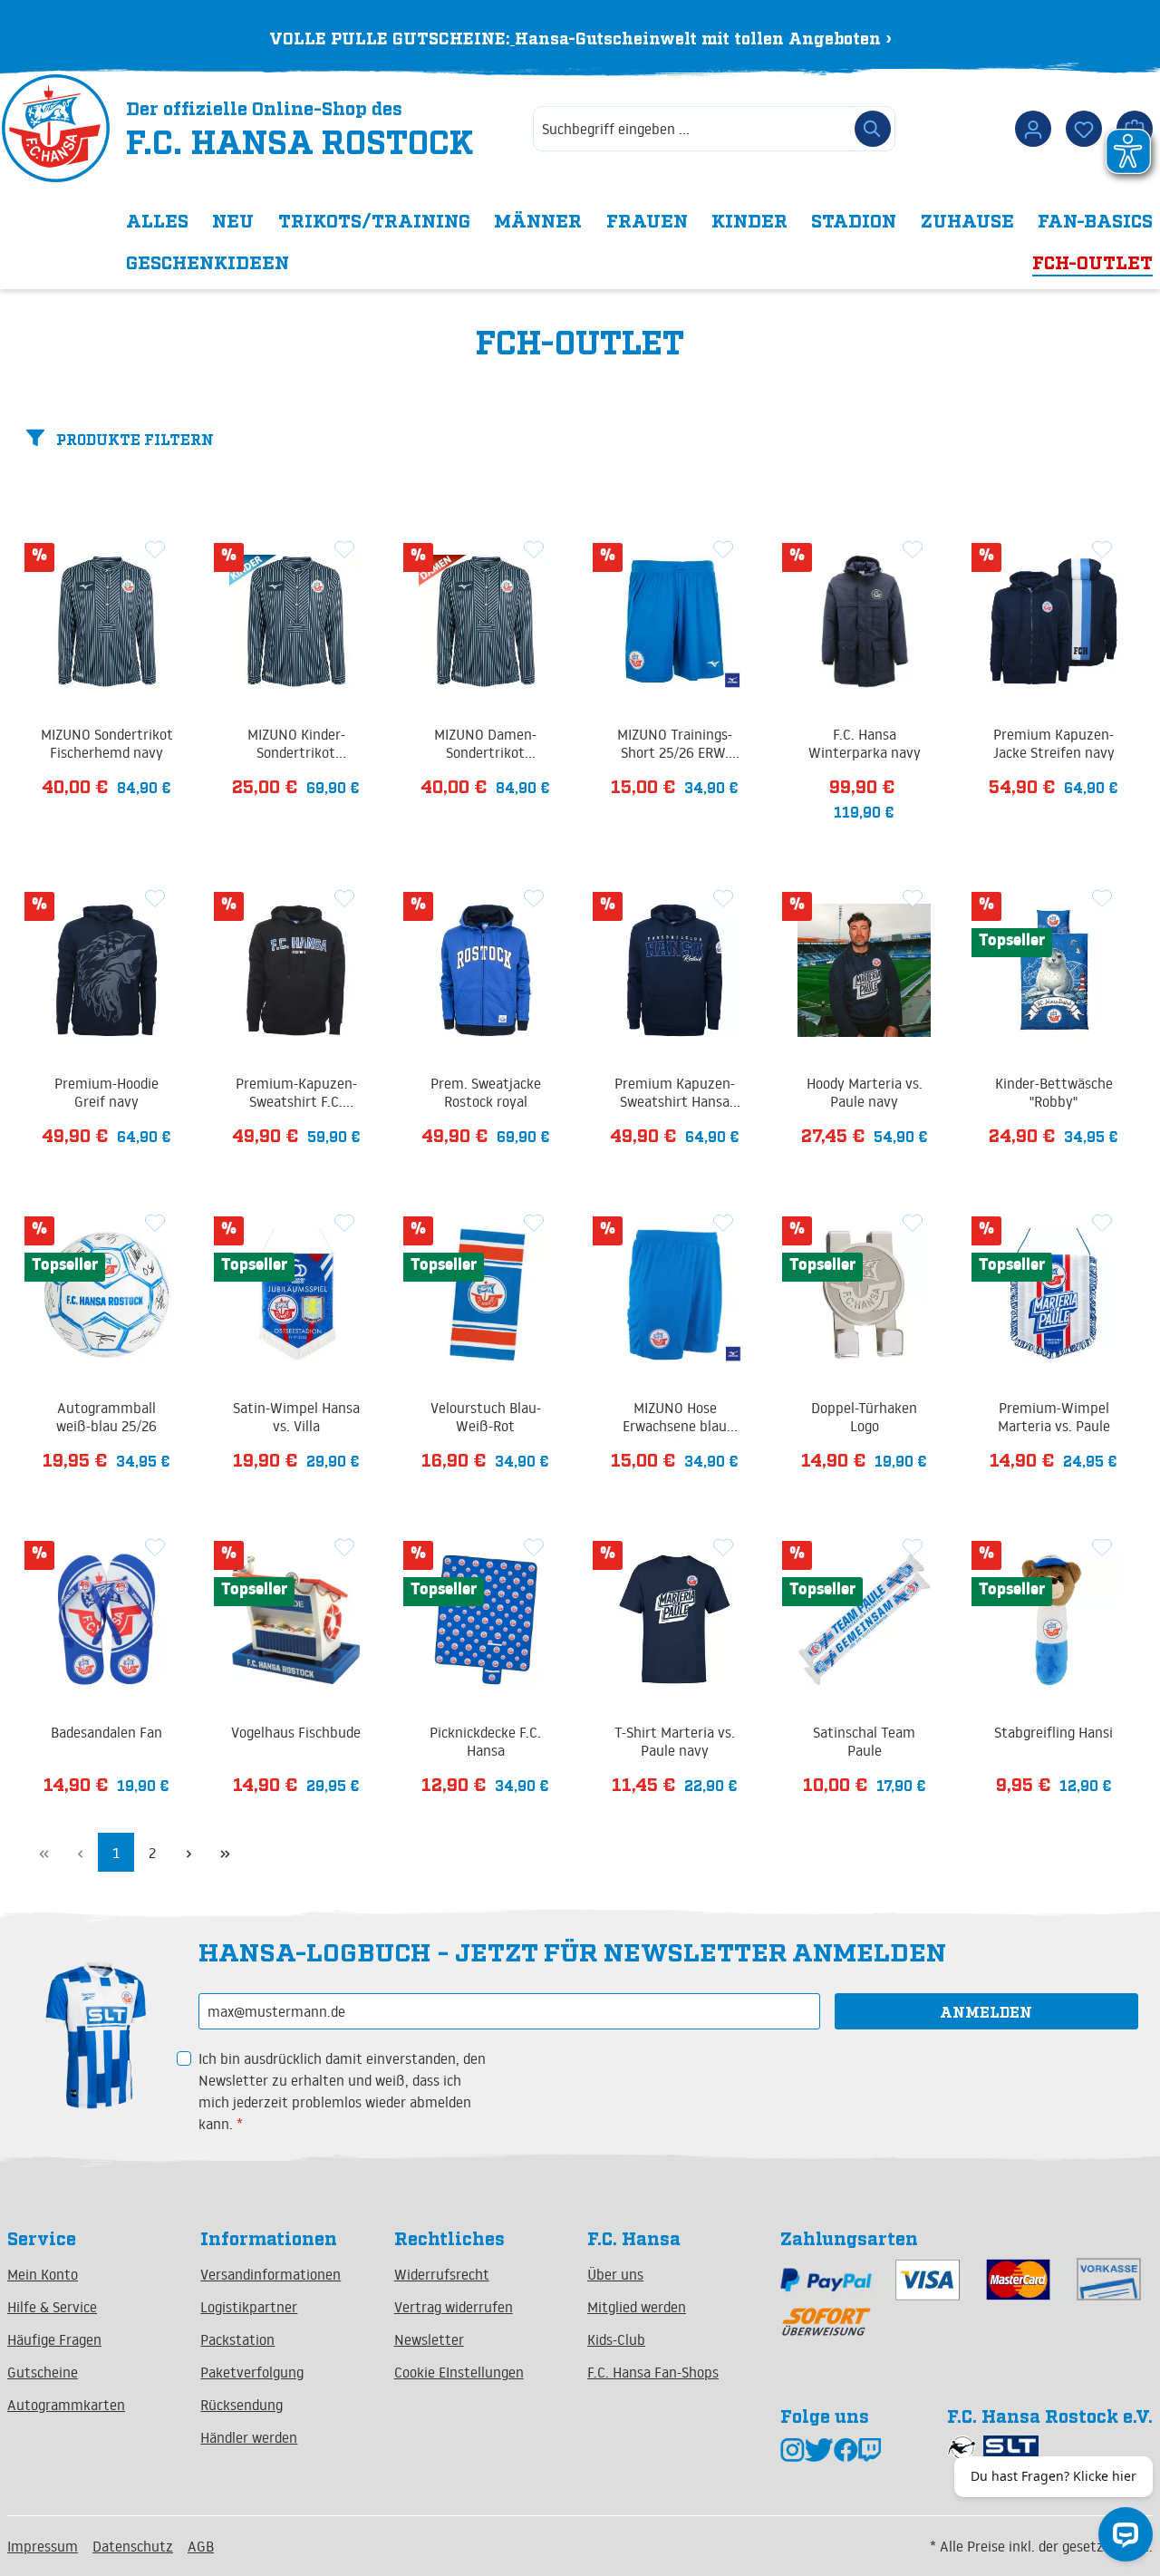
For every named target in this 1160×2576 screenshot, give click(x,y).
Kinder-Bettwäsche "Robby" (1054, 1092)
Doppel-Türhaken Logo (864, 1417)
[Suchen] (873, 129)
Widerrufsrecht (442, 2274)
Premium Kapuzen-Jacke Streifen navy (1054, 743)
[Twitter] (819, 2449)
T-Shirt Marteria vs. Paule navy (675, 1741)
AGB (201, 2546)
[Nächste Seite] (188, 1852)
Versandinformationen (271, 2274)
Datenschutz (133, 2546)
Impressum (43, 2546)
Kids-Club (616, 2339)
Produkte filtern (133, 439)
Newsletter (429, 2339)
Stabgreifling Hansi (1054, 1732)
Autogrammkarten (66, 2405)
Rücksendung (242, 2405)
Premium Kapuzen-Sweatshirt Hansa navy (675, 1094)
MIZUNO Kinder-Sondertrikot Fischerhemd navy (296, 745)
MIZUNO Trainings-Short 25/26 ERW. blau (675, 745)
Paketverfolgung (252, 2372)
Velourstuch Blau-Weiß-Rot (486, 1417)
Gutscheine (43, 2372)
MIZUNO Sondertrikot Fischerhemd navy (107, 743)
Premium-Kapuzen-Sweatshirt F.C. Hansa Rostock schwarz (296, 1094)
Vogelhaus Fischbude (296, 1732)
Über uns (615, 2274)
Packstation (237, 2339)
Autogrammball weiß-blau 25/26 (106, 1417)
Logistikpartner (249, 2307)
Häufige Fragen (54, 2339)
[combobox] (692, 129)
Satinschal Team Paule (864, 1741)
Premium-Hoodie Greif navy (106, 1092)
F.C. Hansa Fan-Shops (653, 2372)
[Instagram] (793, 2449)
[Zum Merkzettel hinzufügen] (155, 548)
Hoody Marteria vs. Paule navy (865, 1092)
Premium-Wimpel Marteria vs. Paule (1054, 1417)
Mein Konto (43, 2274)
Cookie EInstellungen (459, 2372)
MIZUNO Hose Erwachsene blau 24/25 (675, 1419)
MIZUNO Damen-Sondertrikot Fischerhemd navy (485, 745)
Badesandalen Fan (106, 1732)
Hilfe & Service (52, 2307)
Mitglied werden (637, 2307)
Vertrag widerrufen (454, 2307)
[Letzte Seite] (225, 1852)
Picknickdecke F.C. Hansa (485, 1741)
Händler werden (249, 2437)
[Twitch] (870, 2449)
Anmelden (986, 2011)
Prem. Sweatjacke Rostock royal (486, 1092)
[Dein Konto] (1033, 129)
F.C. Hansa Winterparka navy (865, 743)
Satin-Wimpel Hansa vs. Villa (296, 1417)
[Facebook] (846, 2449)
